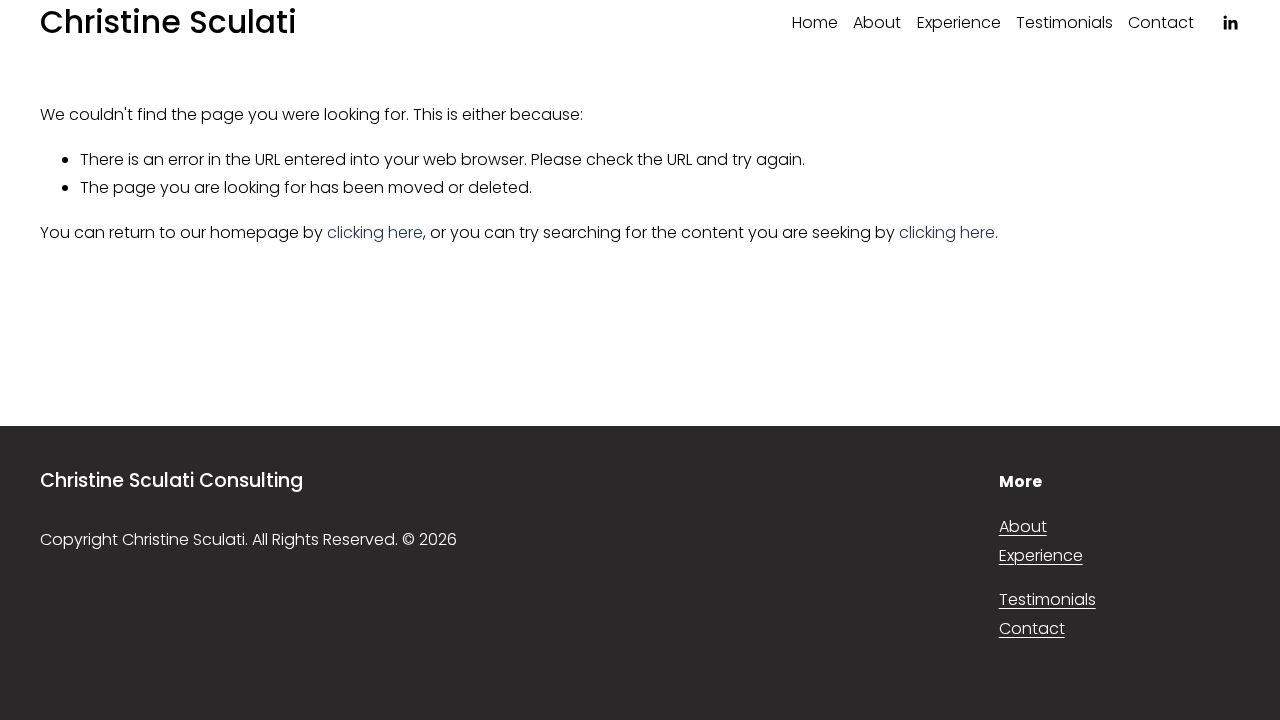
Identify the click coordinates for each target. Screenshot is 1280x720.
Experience (959, 22)
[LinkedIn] (1230, 23)
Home (815, 22)
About (877, 22)
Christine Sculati (168, 22)
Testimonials (1064, 22)
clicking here (375, 232)
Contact (1161, 22)
